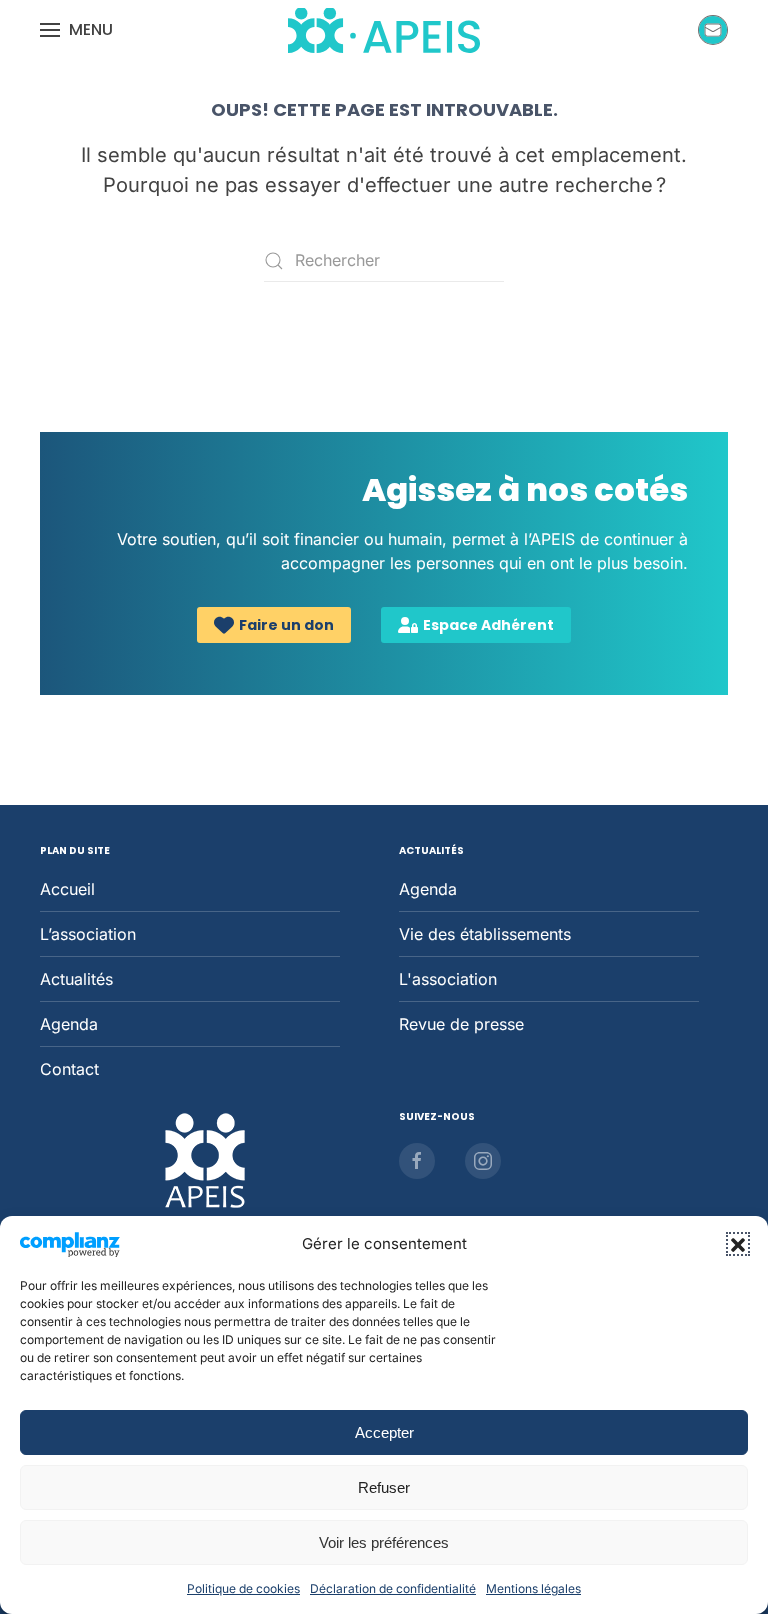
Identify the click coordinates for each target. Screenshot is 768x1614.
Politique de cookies (243, 1588)
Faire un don (286, 625)
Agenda (69, 1024)
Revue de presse (461, 1024)
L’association (88, 934)
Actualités (76, 979)
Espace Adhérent (488, 625)
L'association (448, 979)
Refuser (384, 1487)
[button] (738, 1244)
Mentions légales (533, 1588)
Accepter (384, 1432)
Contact (69, 1069)
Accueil (67, 889)
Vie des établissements (485, 934)
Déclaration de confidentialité (393, 1588)
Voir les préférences (384, 1542)
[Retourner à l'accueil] (384, 30)
